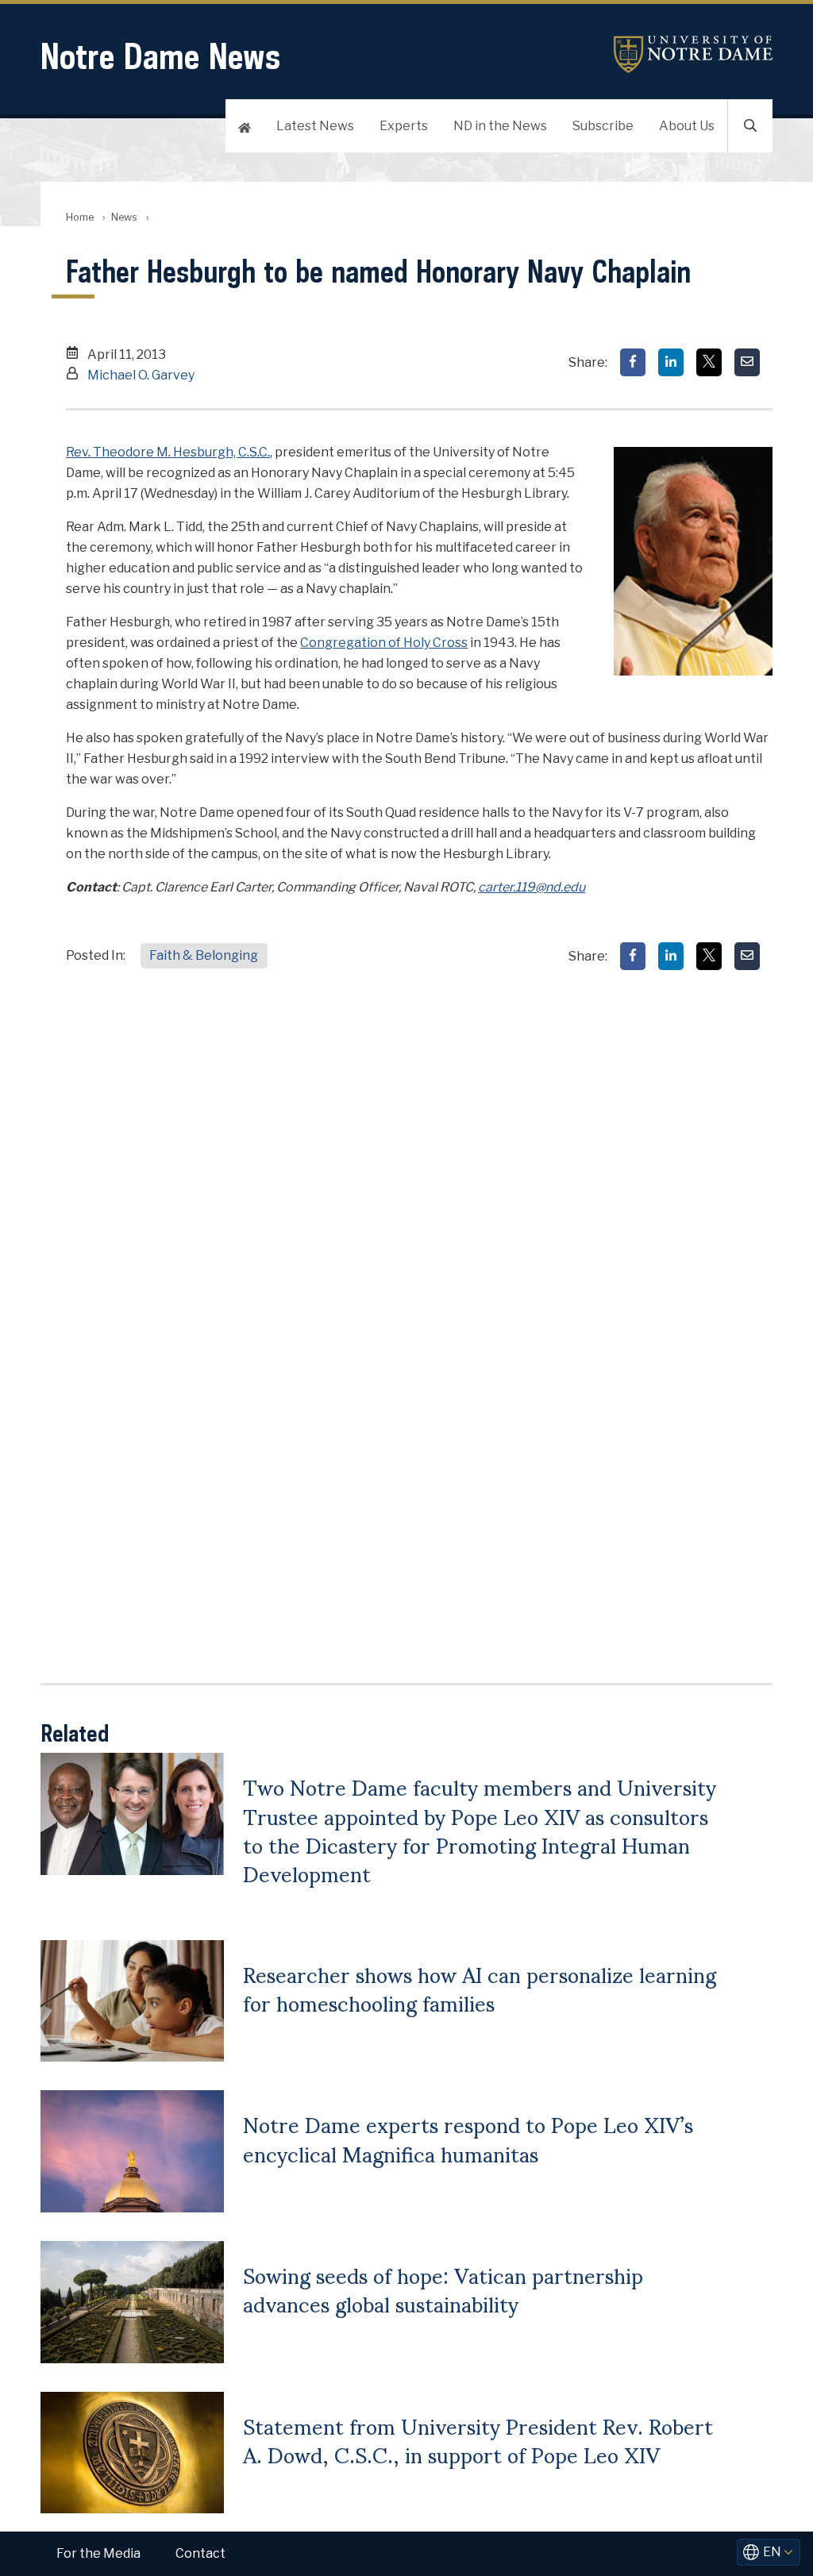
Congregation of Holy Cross (384, 643)
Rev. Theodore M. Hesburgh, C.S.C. (168, 452)
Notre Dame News (160, 56)
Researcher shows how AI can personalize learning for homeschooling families (480, 1988)
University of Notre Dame (693, 54)
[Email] (747, 362)
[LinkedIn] (671, 362)
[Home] (245, 126)
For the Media (98, 2553)
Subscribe (603, 126)
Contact (200, 2553)
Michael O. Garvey (141, 375)
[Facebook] (633, 362)
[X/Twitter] (709, 362)
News (124, 217)
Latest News (315, 126)
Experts (404, 126)
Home (80, 217)
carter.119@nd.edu (532, 887)
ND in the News (500, 126)
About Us (687, 126)
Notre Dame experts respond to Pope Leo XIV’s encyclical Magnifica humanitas (468, 2138)
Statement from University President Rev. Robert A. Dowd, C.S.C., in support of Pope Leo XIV (478, 2439)
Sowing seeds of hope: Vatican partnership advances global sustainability (443, 2289)
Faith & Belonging (204, 955)
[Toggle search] (750, 126)
